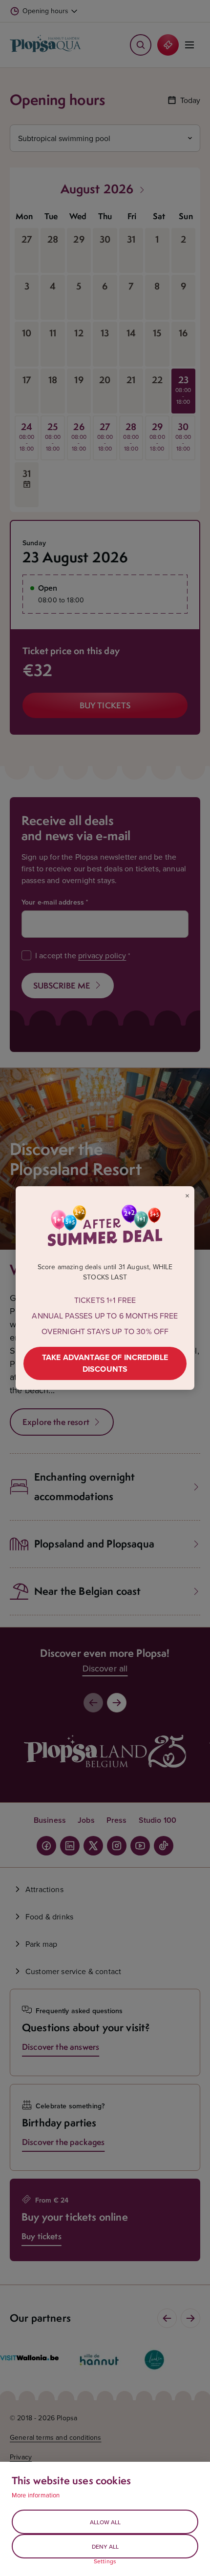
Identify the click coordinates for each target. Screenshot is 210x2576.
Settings (105, 2561)
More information (36, 2495)
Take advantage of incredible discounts (105, 1363)
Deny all (105, 2546)
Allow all (105, 2522)
